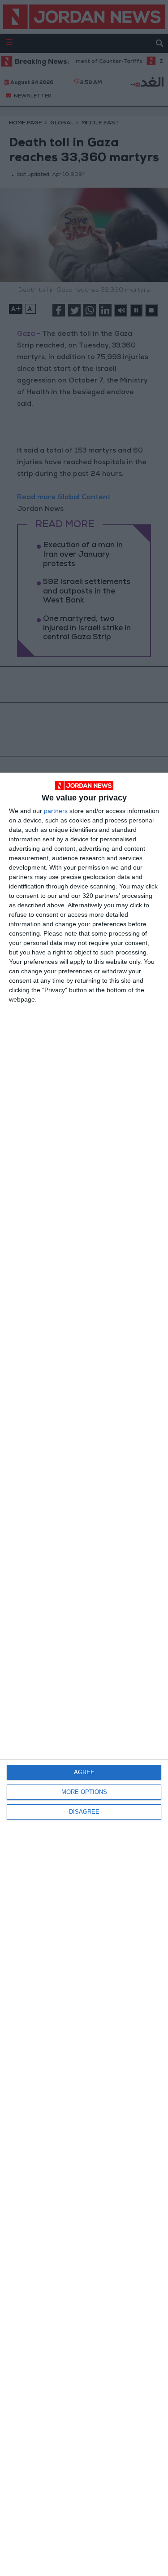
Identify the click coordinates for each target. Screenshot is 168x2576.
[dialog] (84, 1674)
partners (56, 811)
